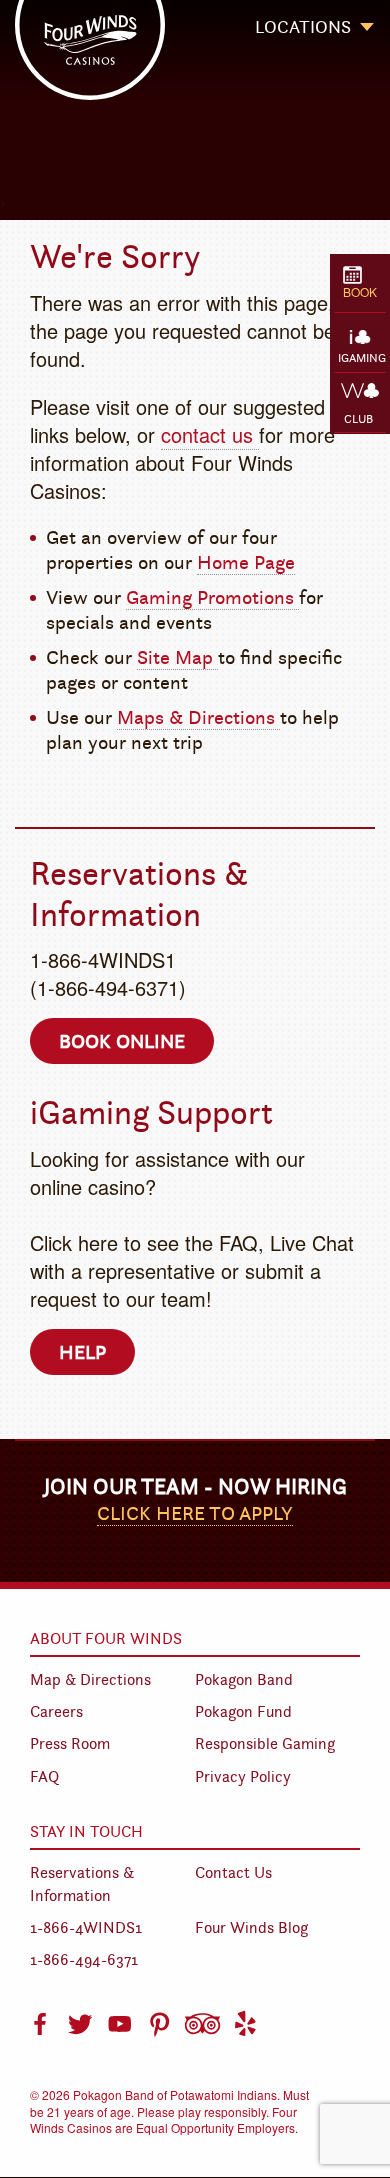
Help (82, 1352)
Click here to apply (195, 1513)
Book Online (122, 1041)
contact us (210, 434)
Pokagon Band (244, 1679)
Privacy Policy (243, 1776)
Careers (56, 1711)
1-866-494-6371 (84, 1959)
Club (357, 418)
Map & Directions (90, 1679)
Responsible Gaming (265, 1743)
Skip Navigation (211, 33)
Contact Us (233, 1872)
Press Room (70, 1743)
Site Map (177, 657)
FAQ (44, 1776)
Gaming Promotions (212, 597)
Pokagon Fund (243, 1711)
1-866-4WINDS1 (86, 1927)
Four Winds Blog (251, 1927)
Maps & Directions (198, 717)
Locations (303, 27)
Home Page (246, 562)
